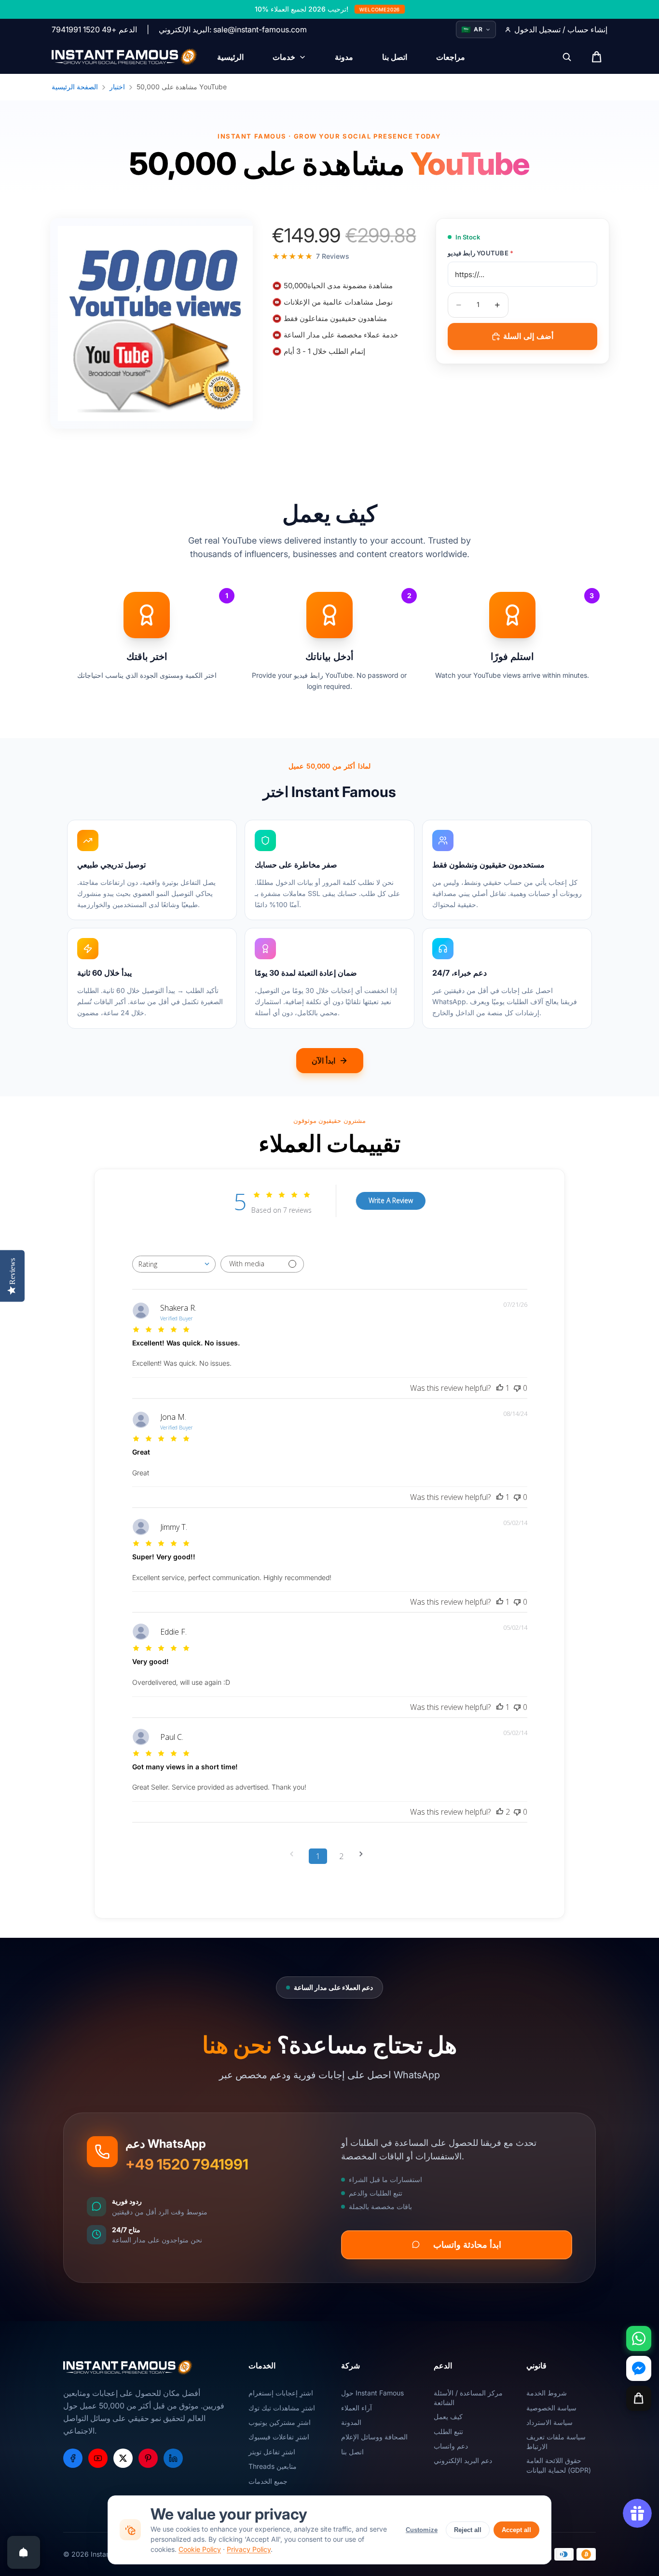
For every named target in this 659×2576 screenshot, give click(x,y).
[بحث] (567, 57)
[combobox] (174, 1264)
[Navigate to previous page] (295, 1854)
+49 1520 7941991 (187, 2164)
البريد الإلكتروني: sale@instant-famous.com (233, 29)
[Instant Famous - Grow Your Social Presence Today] (125, 57)
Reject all (468, 2530)
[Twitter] (123, 2458)
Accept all (516, 2530)
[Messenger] (639, 2368)
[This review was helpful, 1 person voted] (500, 1388)
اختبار (117, 87)
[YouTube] (98, 2458)
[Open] (24, 2552)
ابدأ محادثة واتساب (467, 2244)
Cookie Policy (200, 2549)
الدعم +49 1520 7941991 (94, 29)
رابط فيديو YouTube (481, 253)
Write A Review (391, 1200)
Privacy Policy (249, 2549)
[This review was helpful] (500, 1812)
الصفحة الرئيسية (75, 87)
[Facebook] (73, 2458)
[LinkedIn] (173, 2458)
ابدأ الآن (323, 1061)
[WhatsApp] (639, 2338)
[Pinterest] (148, 2458)
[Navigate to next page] (364, 1854)
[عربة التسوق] (639, 2398)
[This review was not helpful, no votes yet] (517, 1388)
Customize (422, 2530)
